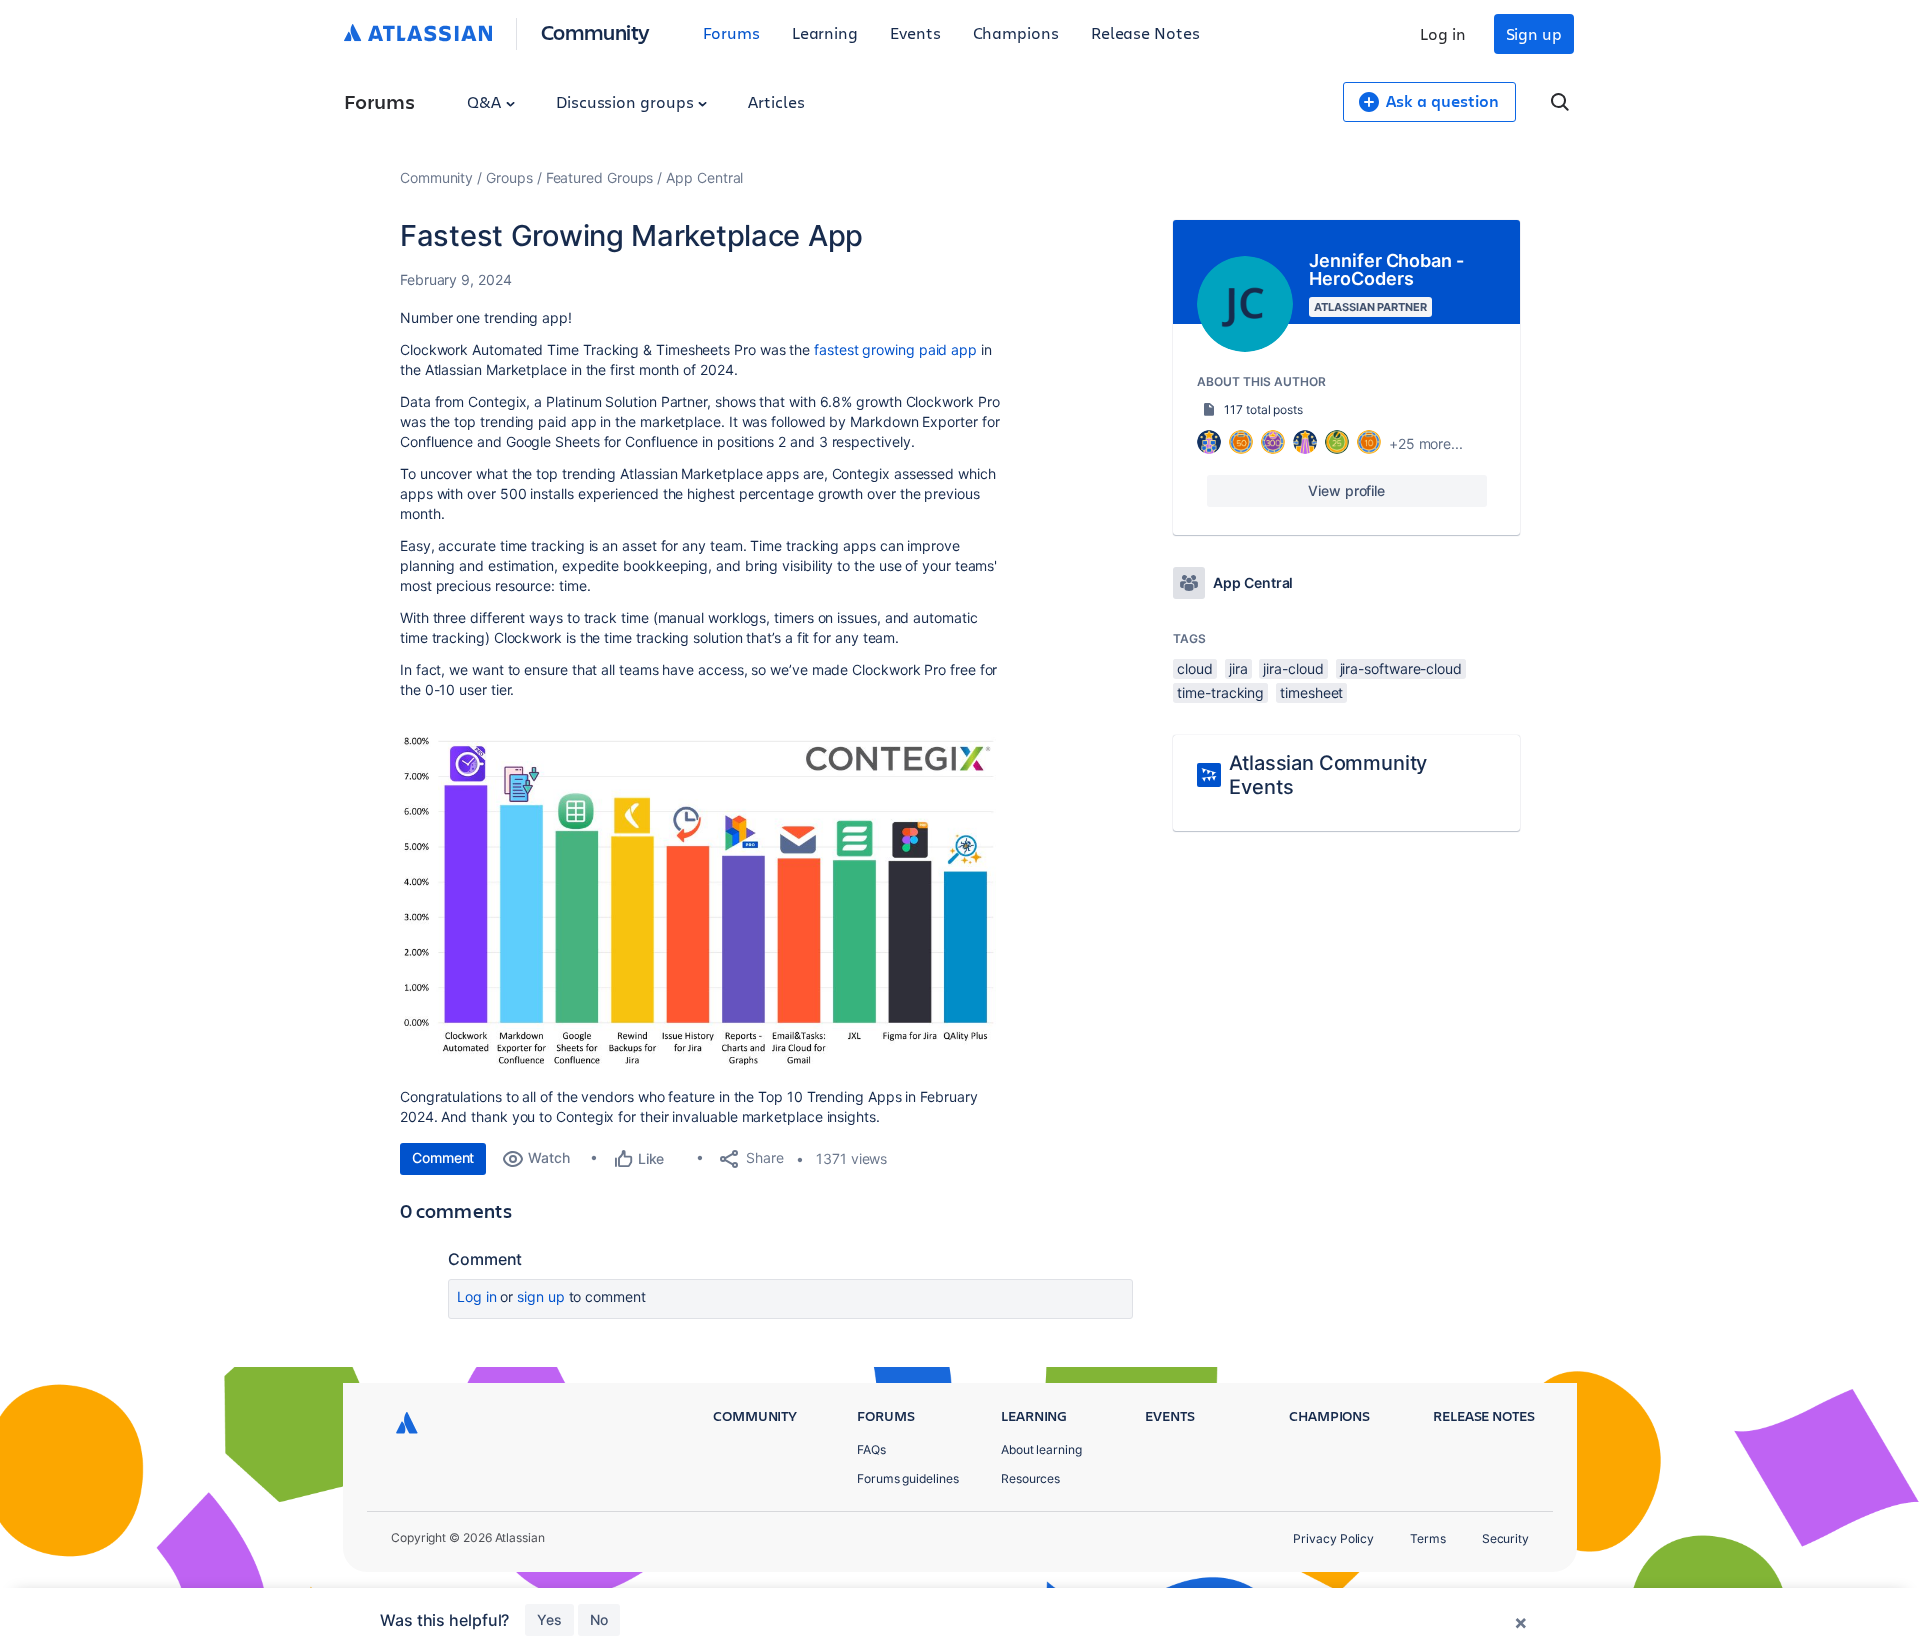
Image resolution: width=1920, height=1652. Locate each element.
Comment (443, 1157)
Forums (731, 32)
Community (595, 31)
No (599, 1619)
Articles (776, 101)
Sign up (1534, 33)
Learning (825, 32)
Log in (1443, 33)
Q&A (486, 101)
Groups (509, 177)
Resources (1030, 1478)
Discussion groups (627, 101)
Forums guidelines (908, 1478)
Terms (1428, 1538)
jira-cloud (1293, 668)
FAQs (871, 1449)
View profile (1346, 490)
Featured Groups (600, 177)
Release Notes (1145, 32)
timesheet (1311, 692)
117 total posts (1263, 409)
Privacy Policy (1333, 1538)
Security (1505, 1538)
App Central (704, 177)
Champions (1016, 32)
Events (915, 32)
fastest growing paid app (895, 349)
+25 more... (1426, 443)
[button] (700, 901)
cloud (1195, 668)
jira (1238, 668)
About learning (1041, 1449)
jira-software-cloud (1401, 668)
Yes (549, 1619)
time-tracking (1220, 692)
